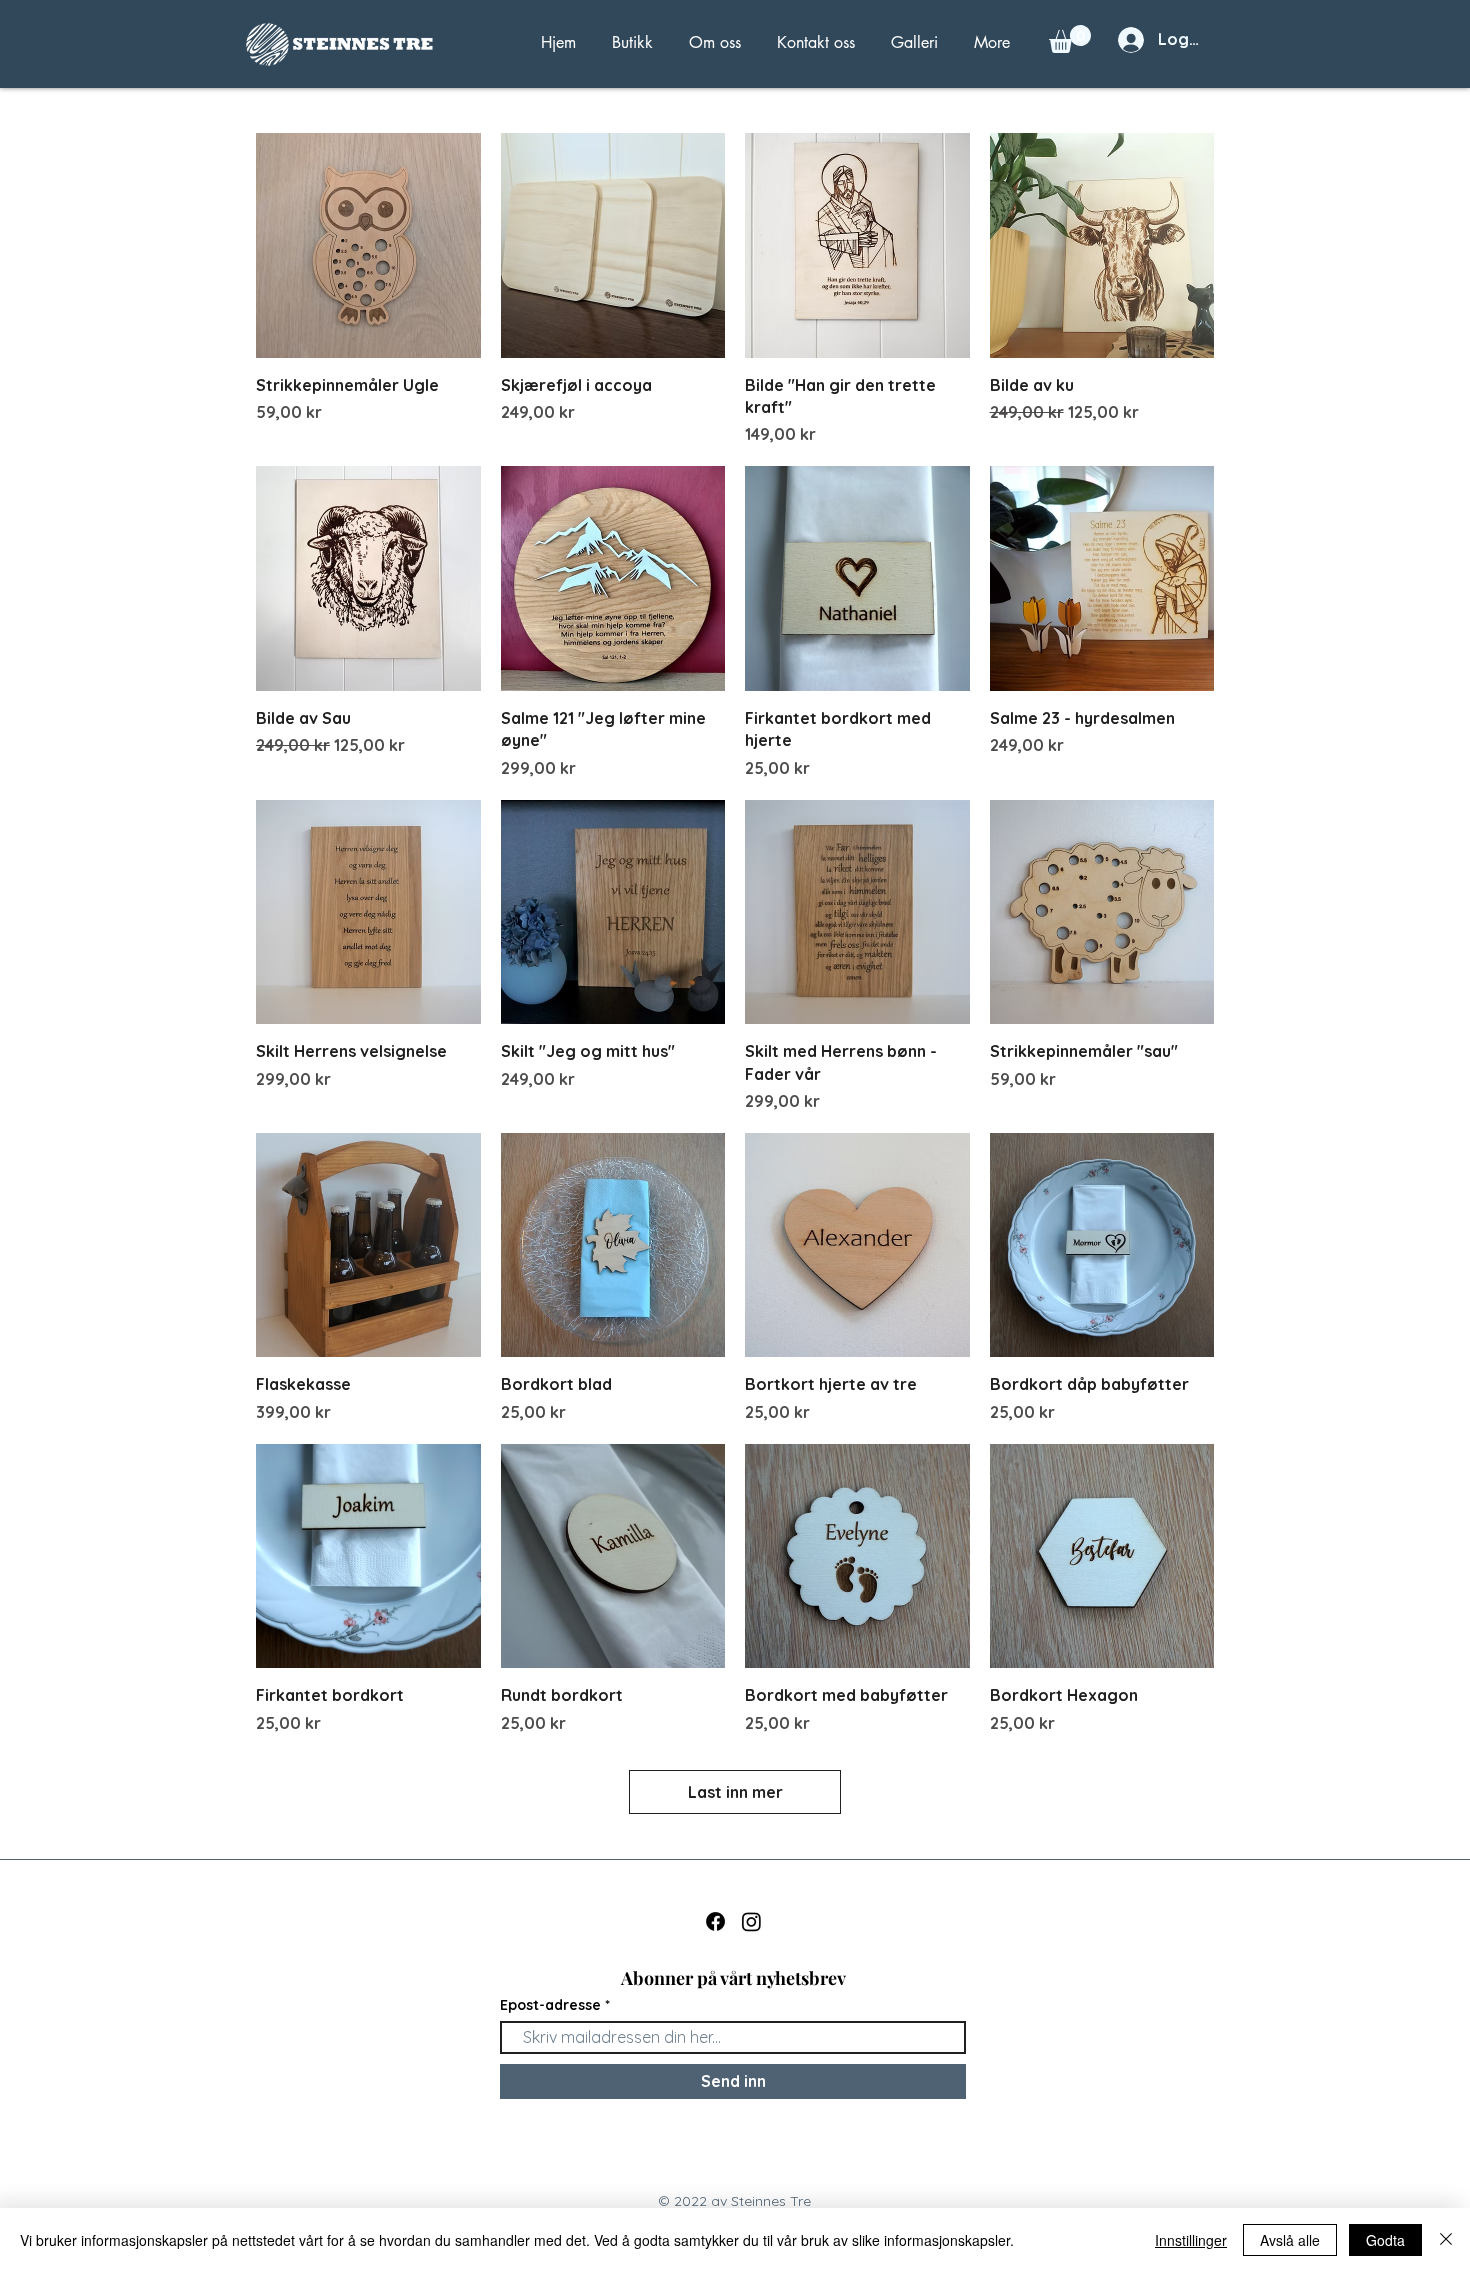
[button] (1070, 39)
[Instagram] (751, 1921)
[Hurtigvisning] (368, 245)
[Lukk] (1446, 2240)
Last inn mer (735, 1792)
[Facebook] (715, 1921)
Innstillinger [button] (1191, 2240)
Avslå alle (1290, 2240)
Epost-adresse (550, 2005)
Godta (1385, 2240)
